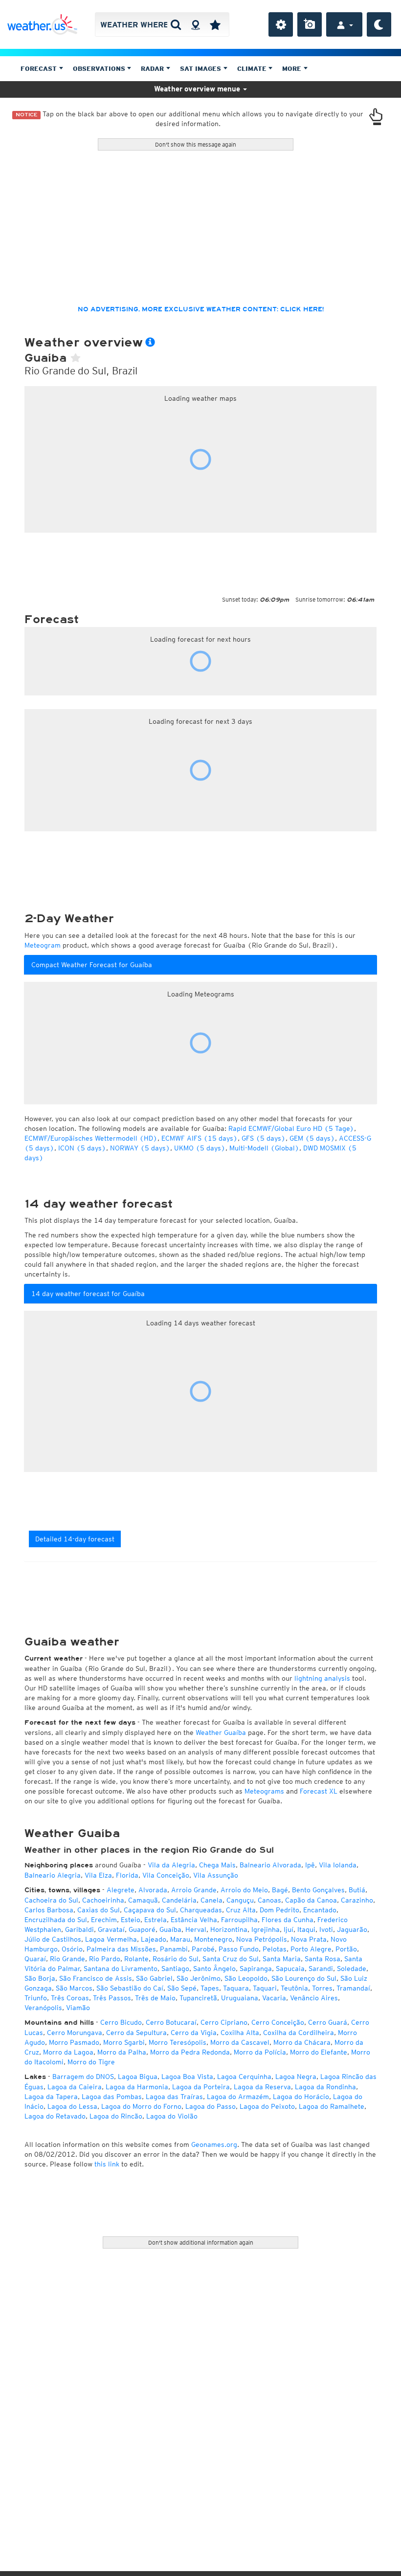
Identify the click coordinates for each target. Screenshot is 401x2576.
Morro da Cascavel (240, 2042)
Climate (253, 69)
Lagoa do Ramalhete (332, 2106)
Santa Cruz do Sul (231, 1959)
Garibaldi (79, 1929)
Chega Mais (217, 1865)
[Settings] (281, 24)
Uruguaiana (240, 1998)
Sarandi (321, 1969)
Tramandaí (353, 1988)
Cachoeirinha (103, 1900)
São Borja (40, 1978)
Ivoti (326, 1929)
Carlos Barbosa (49, 1910)
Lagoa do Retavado (55, 2116)
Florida (127, 1875)
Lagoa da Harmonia (137, 2087)
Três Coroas (70, 1998)
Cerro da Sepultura (136, 2033)
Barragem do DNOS (83, 2077)
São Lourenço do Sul (304, 1978)
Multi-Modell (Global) (264, 1148)
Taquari (265, 1988)
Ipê (310, 1865)
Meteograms (264, 1791)
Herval (196, 1929)
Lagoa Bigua (138, 2077)
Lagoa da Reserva (262, 2087)
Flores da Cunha (288, 1920)
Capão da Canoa (311, 1900)
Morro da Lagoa (68, 2052)
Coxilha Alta (240, 2033)
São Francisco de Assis (96, 1978)
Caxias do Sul (99, 1910)
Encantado (320, 1910)
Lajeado (154, 1939)
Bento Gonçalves (318, 1890)
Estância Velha (194, 1920)
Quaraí (35, 1959)
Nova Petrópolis (262, 1939)
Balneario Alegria (53, 1875)
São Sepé (182, 1988)
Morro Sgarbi (124, 2042)
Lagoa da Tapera (51, 2097)
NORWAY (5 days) (140, 1148)
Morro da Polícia (260, 2052)
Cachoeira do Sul (51, 1900)
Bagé (280, 1890)
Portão (346, 1949)
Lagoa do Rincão (116, 2116)
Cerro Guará (328, 2022)
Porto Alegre (311, 1949)
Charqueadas (201, 1910)
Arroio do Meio (244, 1890)
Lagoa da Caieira (75, 2087)
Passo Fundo (239, 1949)
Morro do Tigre (91, 2062)
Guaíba (170, 1929)
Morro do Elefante (319, 2052)
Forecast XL (319, 1791)
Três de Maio (155, 1998)
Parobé (203, 1949)
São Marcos (74, 1988)
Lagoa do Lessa (72, 2106)
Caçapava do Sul (150, 1910)
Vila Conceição (166, 1875)
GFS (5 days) (264, 1138)
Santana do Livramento (121, 1969)
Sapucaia (290, 1969)
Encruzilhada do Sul (56, 1920)
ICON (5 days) (82, 1148)
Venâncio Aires (314, 1998)
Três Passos (112, 1998)
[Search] (176, 24)
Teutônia (294, 1988)
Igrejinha (266, 1929)
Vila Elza (98, 1875)
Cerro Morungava (75, 2033)
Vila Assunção (216, 1875)
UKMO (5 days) (200, 1148)
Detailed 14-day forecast (75, 1539)
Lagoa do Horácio (301, 2097)
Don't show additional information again (201, 2242)
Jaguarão (352, 1929)
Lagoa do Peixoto (267, 2106)
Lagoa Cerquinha (244, 2077)
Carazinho (357, 1900)
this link (107, 2164)
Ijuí (289, 1929)
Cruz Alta (241, 1910)
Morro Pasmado (74, 2042)
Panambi (174, 1949)
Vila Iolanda (338, 1865)
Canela (212, 1900)
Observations (100, 69)
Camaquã (143, 1900)
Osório (72, 1949)
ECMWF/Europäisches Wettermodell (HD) (91, 1138)
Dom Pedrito (279, 1910)
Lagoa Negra (296, 2077)
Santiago (175, 1969)
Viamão (78, 2008)
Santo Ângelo (214, 1969)
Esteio (131, 1920)
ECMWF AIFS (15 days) (200, 1138)
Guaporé (142, 1929)
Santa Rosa (323, 1959)
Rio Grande (67, 1959)
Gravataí (111, 1929)
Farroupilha (239, 1920)
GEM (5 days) (312, 1138)
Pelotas (275, 1949)
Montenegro (213, 1939)
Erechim (104, 1920)
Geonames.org (214, 2144)
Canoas (269, 1900)
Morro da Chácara (302, 2042)
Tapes (210, 1988)
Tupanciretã (198, 1998)
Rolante (136, 1959)
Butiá (357, 1890)
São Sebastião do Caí (130, 1988)
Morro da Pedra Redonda (190, 2052)
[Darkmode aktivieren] (379, 24)
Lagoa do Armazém (238, 2097)
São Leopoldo (246, 1978)
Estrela (156, 1920)
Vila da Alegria (171, 1865)
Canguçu (240, 1900)
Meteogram (43, 945)
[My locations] (215, 24)
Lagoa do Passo (211, 2106)
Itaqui (306, 1929)
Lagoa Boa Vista (187, 2077)
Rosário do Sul (176, 1959)
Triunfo (36, 1998)
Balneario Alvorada (270, 1865)
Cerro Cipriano (224, 2022)
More (293, 69)
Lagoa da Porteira (201, 2087)
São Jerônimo (199, 1978)
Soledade (352, 1969)
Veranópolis (43, 2008)
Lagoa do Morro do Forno (141, 2106)
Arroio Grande (194, 1890)
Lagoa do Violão (172, 2116)
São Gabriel (154, 1978)
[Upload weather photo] (310, 24)
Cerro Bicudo (121, 2022)
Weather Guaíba (221, 1732)
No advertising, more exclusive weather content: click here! (201, 309)
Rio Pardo (105, 1959)
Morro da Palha (122, 2052)
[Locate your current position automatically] (195, 24)
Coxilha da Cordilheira (299, 2033)
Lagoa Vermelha (111, 1939)
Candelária (179, 1900)
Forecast (40, 69)
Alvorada (153, 1890)
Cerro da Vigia (194, 2033)
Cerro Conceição (278, 2022)
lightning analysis (322, 1678)
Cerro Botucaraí (171, 2022)
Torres (322, 1988)
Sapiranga (256, 1969)
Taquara (236, 1988)
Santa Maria (282, 1959)
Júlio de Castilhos (53, 1939)
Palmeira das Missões (121, 1949)
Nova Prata (309, 1939)
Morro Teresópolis (178, 2042)
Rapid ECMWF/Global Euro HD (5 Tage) (291, 1128)
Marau (180, 1939)
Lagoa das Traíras (174, 2097)
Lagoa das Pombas (112, 2097)
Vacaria (274, 1998)
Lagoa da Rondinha (325, 2087)
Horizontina (229, 1929)
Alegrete (121, 1890)
